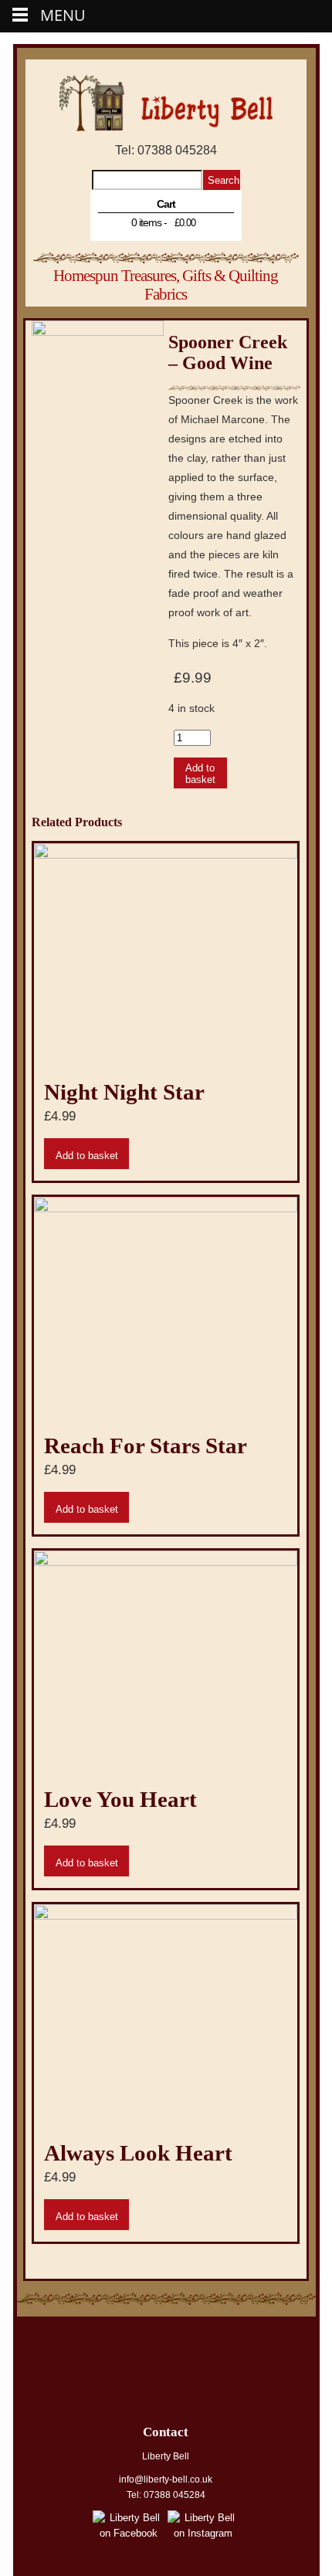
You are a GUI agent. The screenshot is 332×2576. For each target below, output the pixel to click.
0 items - (163, 222)
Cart (166, 204)
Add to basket (200, 774)
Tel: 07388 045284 (166, 150)
